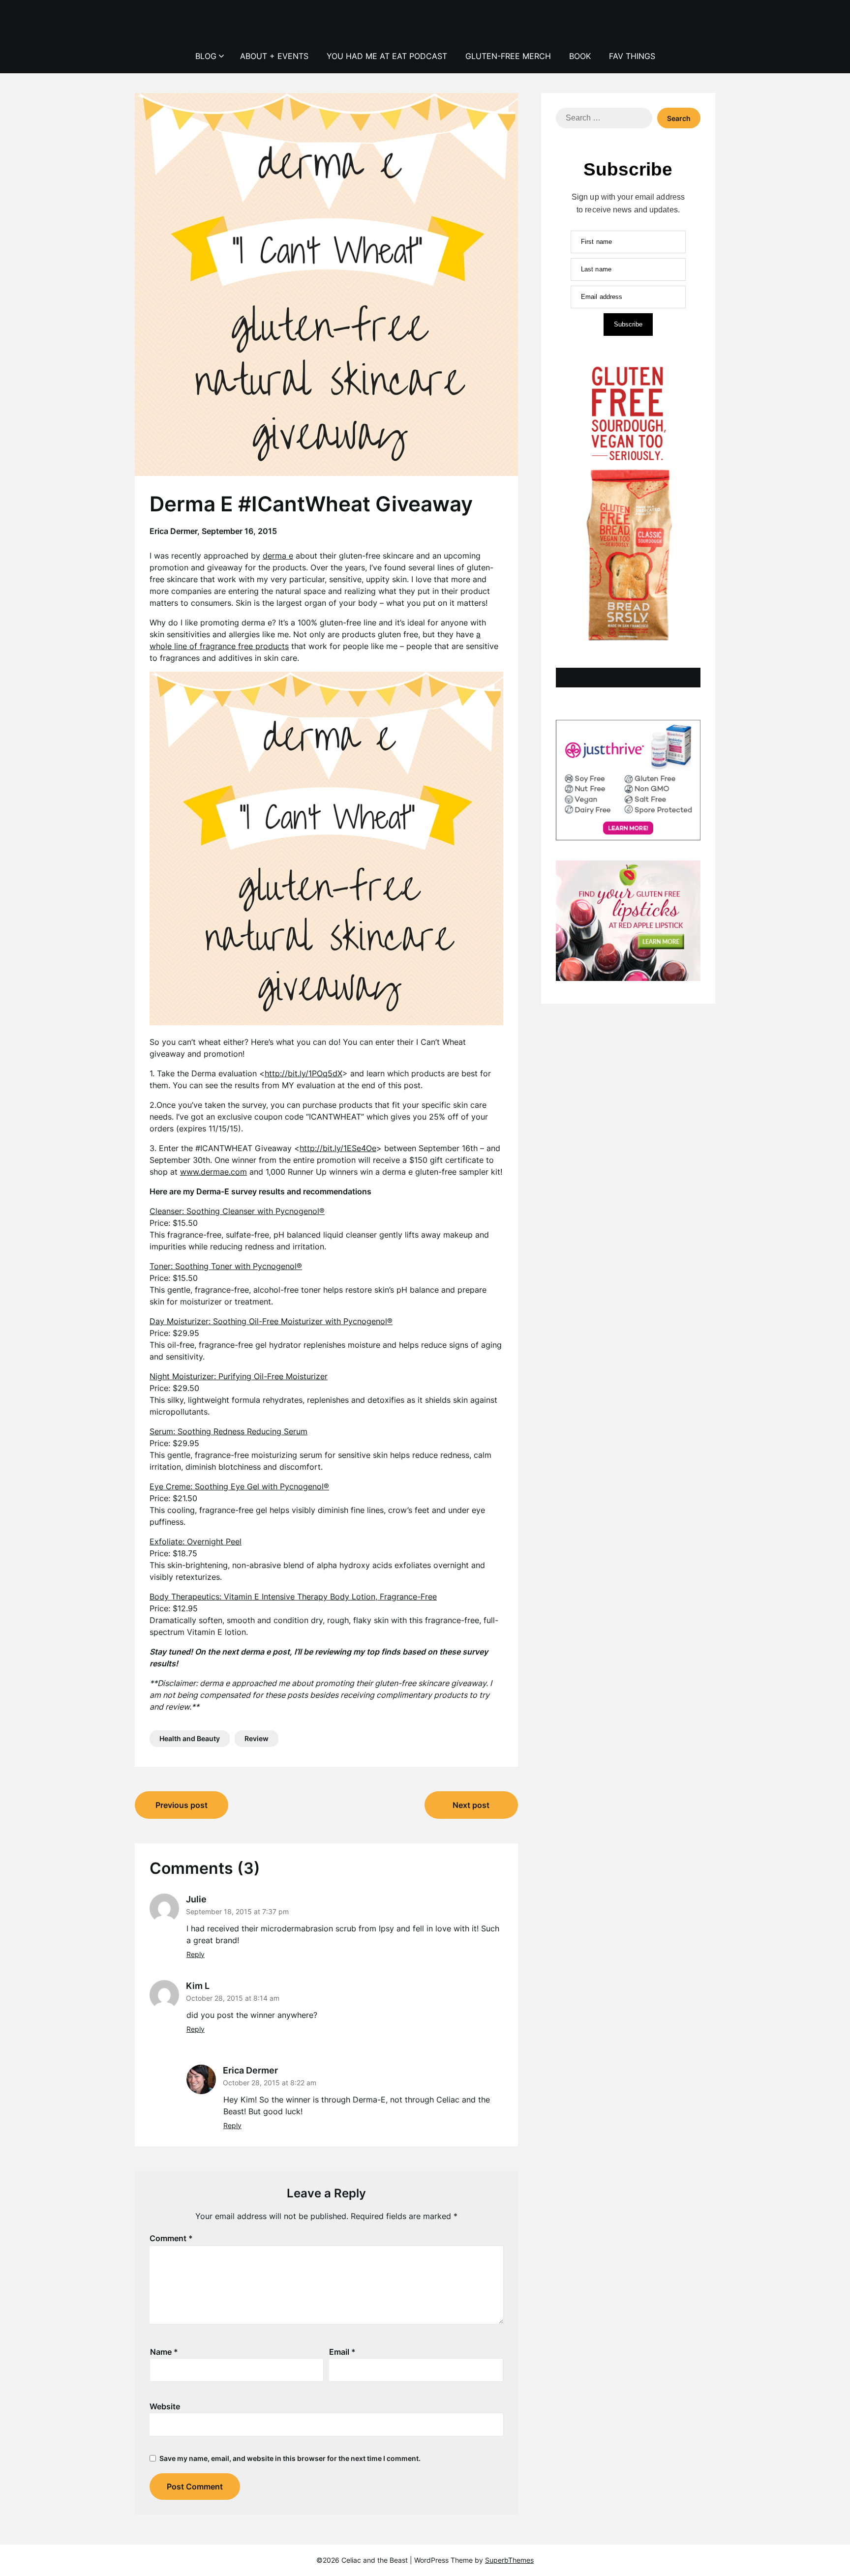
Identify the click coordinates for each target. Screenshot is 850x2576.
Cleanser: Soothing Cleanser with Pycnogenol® (237, 1211)
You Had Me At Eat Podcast (387, 56)
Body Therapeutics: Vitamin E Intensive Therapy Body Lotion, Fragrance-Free (293, 1597)
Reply (196, 1954)
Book (580, 56)
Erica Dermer (250, 2070)
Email (342, 2352)
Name (164, 2352)
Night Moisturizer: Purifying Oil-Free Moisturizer (239, 1376)
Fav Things (632, 56)
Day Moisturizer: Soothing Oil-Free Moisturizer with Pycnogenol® (271, 1321)
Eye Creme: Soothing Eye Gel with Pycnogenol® (239, 1486)
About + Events (274, 56)
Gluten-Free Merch (508, 56)
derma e (278, 556)
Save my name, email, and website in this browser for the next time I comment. (290, 2458)
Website (165, 2406)
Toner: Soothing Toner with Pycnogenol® (226, 1266)
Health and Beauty (190, 1738)
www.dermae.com (213, 1172)
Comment (171, 2238)
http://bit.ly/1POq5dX (304, 1073)
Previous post (182, 1805)
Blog (206, 56)
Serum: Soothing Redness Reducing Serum (228, 1431)
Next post (471, 1805)
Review (257, 1738)
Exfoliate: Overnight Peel (196, 1541)
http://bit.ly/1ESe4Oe (338, 1148)
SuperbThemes (509, 2560)
